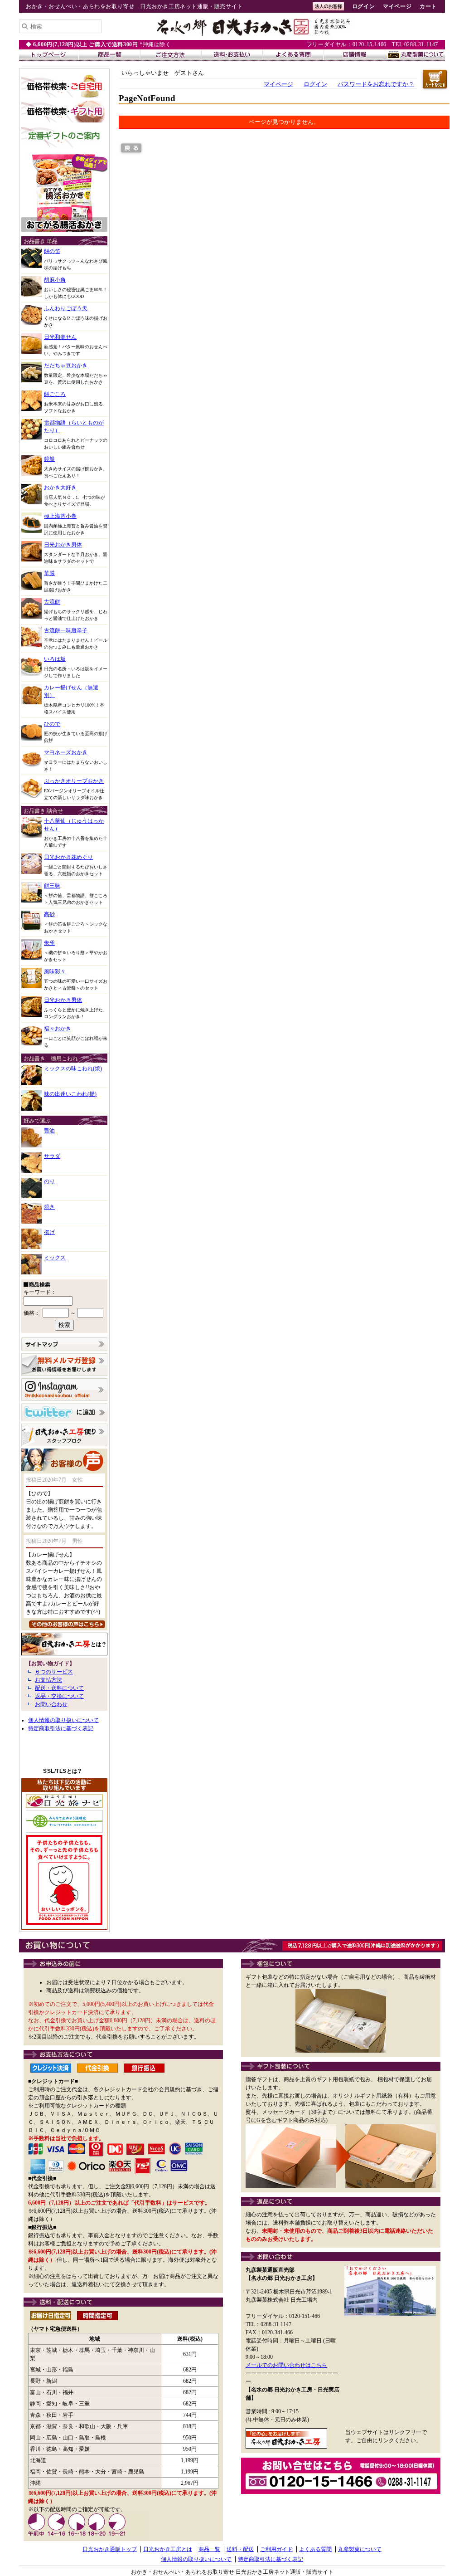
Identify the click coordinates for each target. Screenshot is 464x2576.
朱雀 (49, 943)
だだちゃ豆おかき (66, 366)
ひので (52, 724)
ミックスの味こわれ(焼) (73, 1068)
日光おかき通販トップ (110, 2549)
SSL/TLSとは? (62, 1771)
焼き (49, 1207)
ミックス (55, 1258)
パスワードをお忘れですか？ (376, 84)
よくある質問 (315, 2549)
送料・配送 (240, 2549)
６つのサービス (54, 1672)
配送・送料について (59, 1688)
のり (49, 1181)
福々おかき (58, 1029)
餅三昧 (52, 886)
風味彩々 (55, 971)
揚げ (49, 1232)
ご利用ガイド (276, 2549)
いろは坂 (55, 659)
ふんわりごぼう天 (66, 308)
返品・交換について (59, 1696)
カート (428, 6)
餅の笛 (52, 251)
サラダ (52, 1156)
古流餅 (52, 602)
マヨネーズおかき (66, 752)
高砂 (49, 914)
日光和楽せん (60, 337)
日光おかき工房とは (168, 2549)
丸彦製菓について (360, 2549)
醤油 (49, 1131)
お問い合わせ (51, 1704)
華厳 (49, 573)
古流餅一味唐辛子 (66, 630)
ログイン (363, 6)
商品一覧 (209, 2549)
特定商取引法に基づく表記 (61, 1728)
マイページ (397, 6)
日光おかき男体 (63, 545)
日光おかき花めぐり (68, 857)
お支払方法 (48, 1680)
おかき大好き (60, 488)
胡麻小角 (55, 280)
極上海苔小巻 (60, 516)
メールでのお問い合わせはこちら (286, 2365)
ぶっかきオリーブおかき (74, 781)
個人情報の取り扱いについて (63, 1720)
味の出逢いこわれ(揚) (70, 1094)
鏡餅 (49, 459)
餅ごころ (55, 394)
